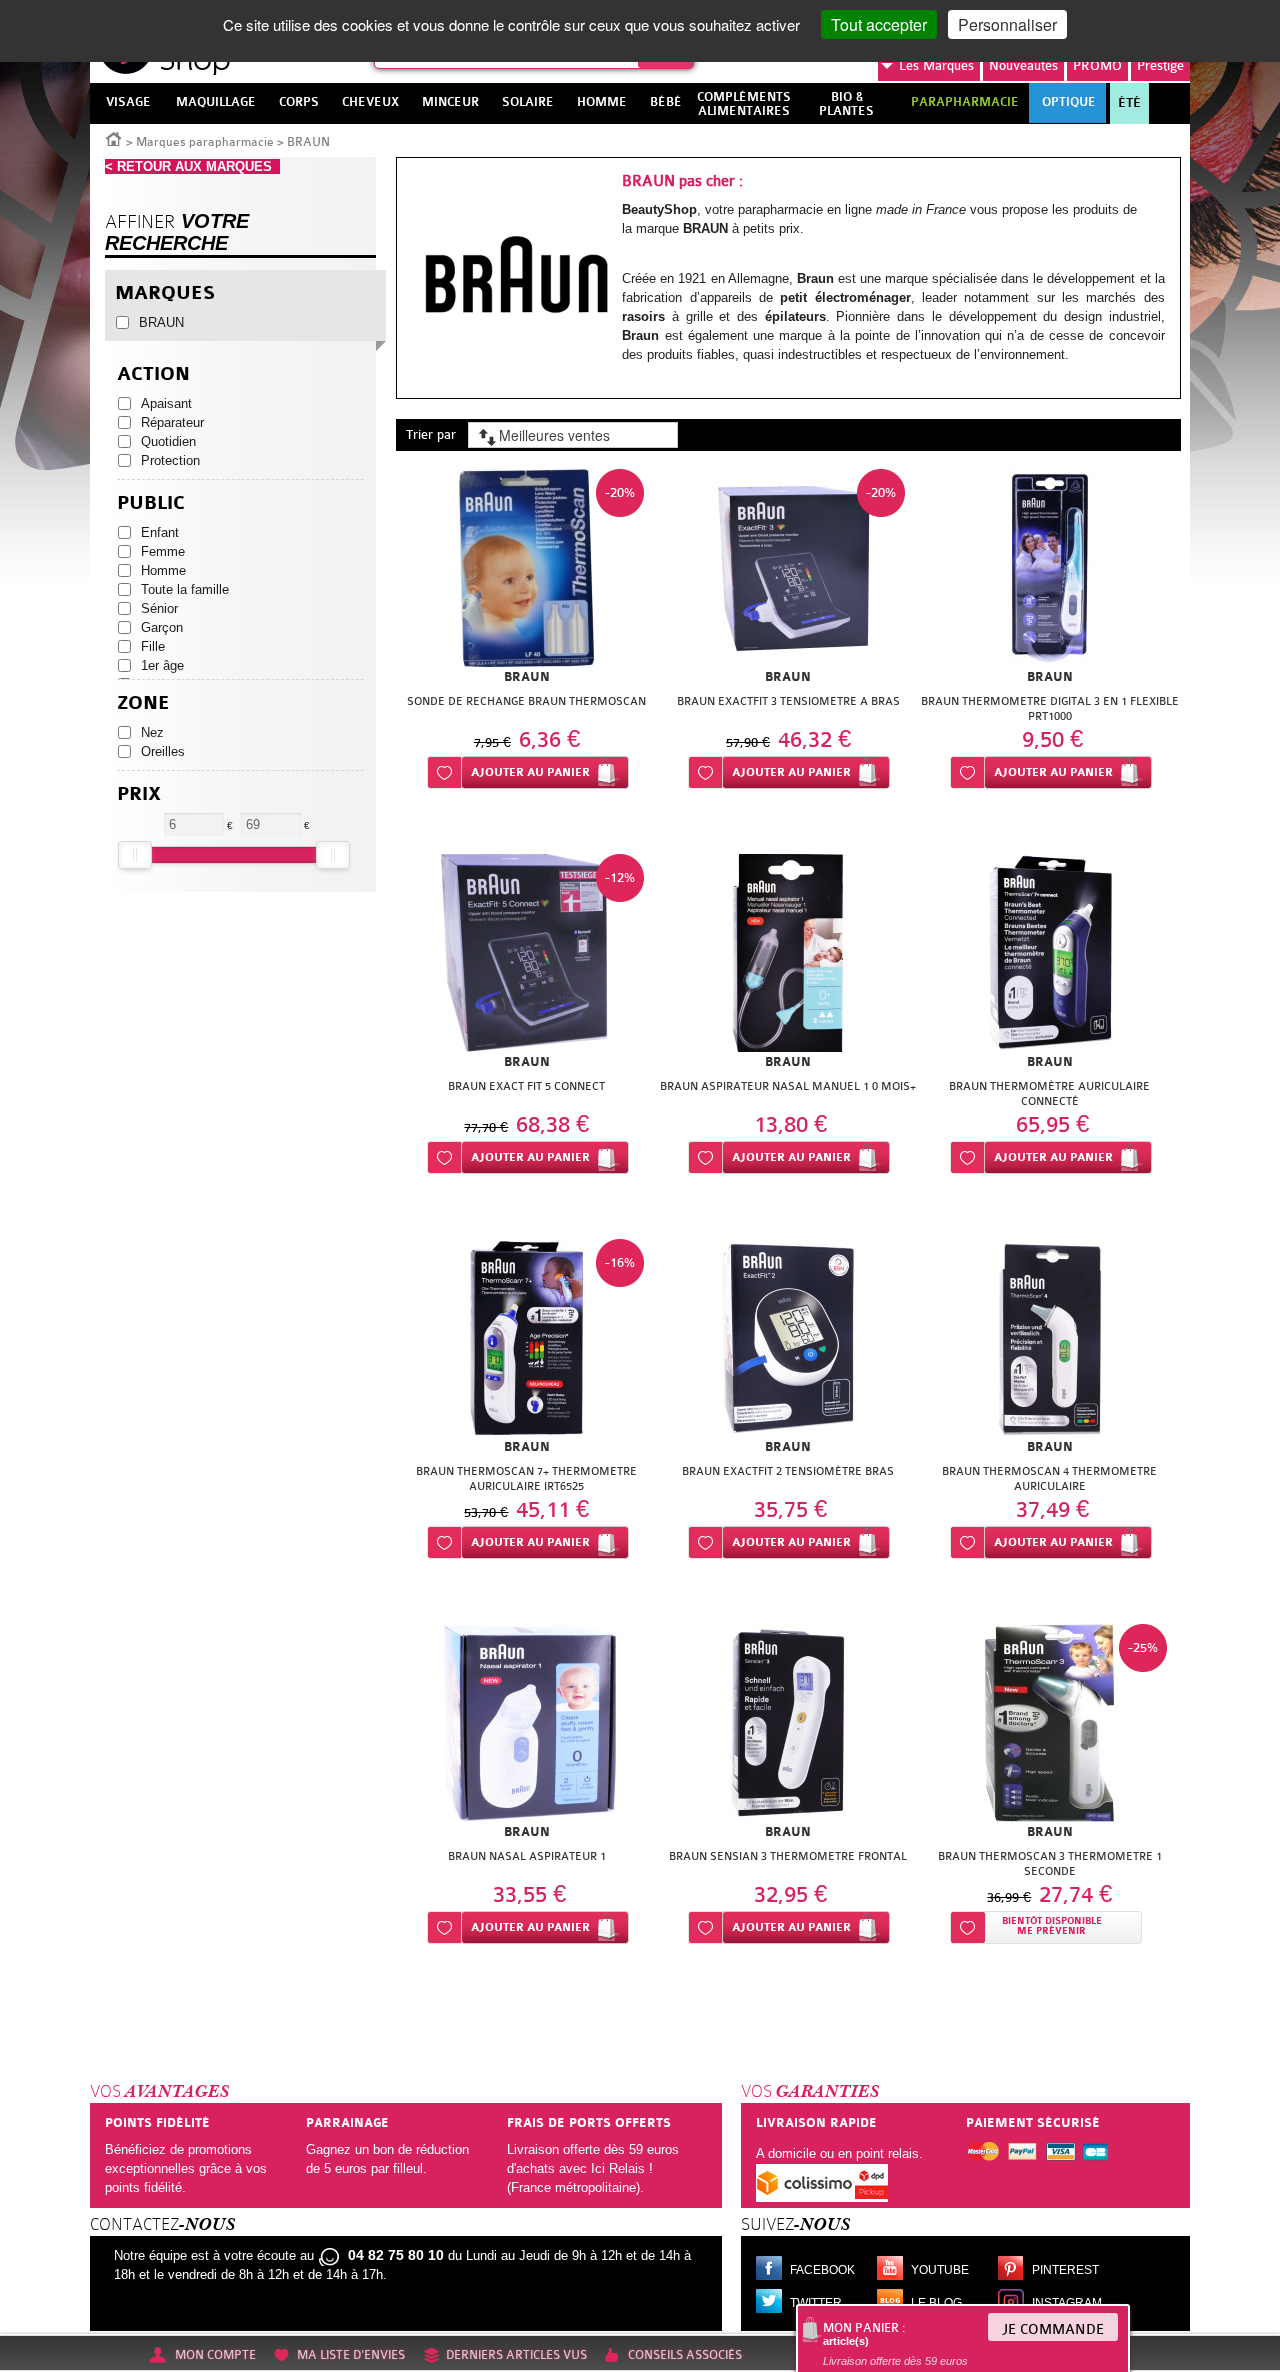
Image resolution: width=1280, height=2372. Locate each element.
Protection (170, 460)
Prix (139, 794)
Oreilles (163, 751)
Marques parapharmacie (205, 142)
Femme (163, 551)
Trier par (431, 434)
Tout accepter (879, 24)
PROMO (1097, 65)
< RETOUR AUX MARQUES (192, 166)
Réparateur (172, 422)
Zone (143, 703)
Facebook (822, 2270)
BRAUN (161, 322)
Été (1129, 103)
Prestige (1160, 65)
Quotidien (168, 441)
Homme (163, 570)
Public (151, 503)
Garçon (162, 627)
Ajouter (530, 772)
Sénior (159, 608)
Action (153, 374)
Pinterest (1065, 2270)
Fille (153, 646)
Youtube (940, 2270)
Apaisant (166, 403)
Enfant (160, 532)
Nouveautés (1023, 65)
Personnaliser (1007, 24)
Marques (936, 65)
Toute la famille (185, 589)
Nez (152, 732)
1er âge (162, 665)
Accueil (114, 138)
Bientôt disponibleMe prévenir (1052, 1926)
